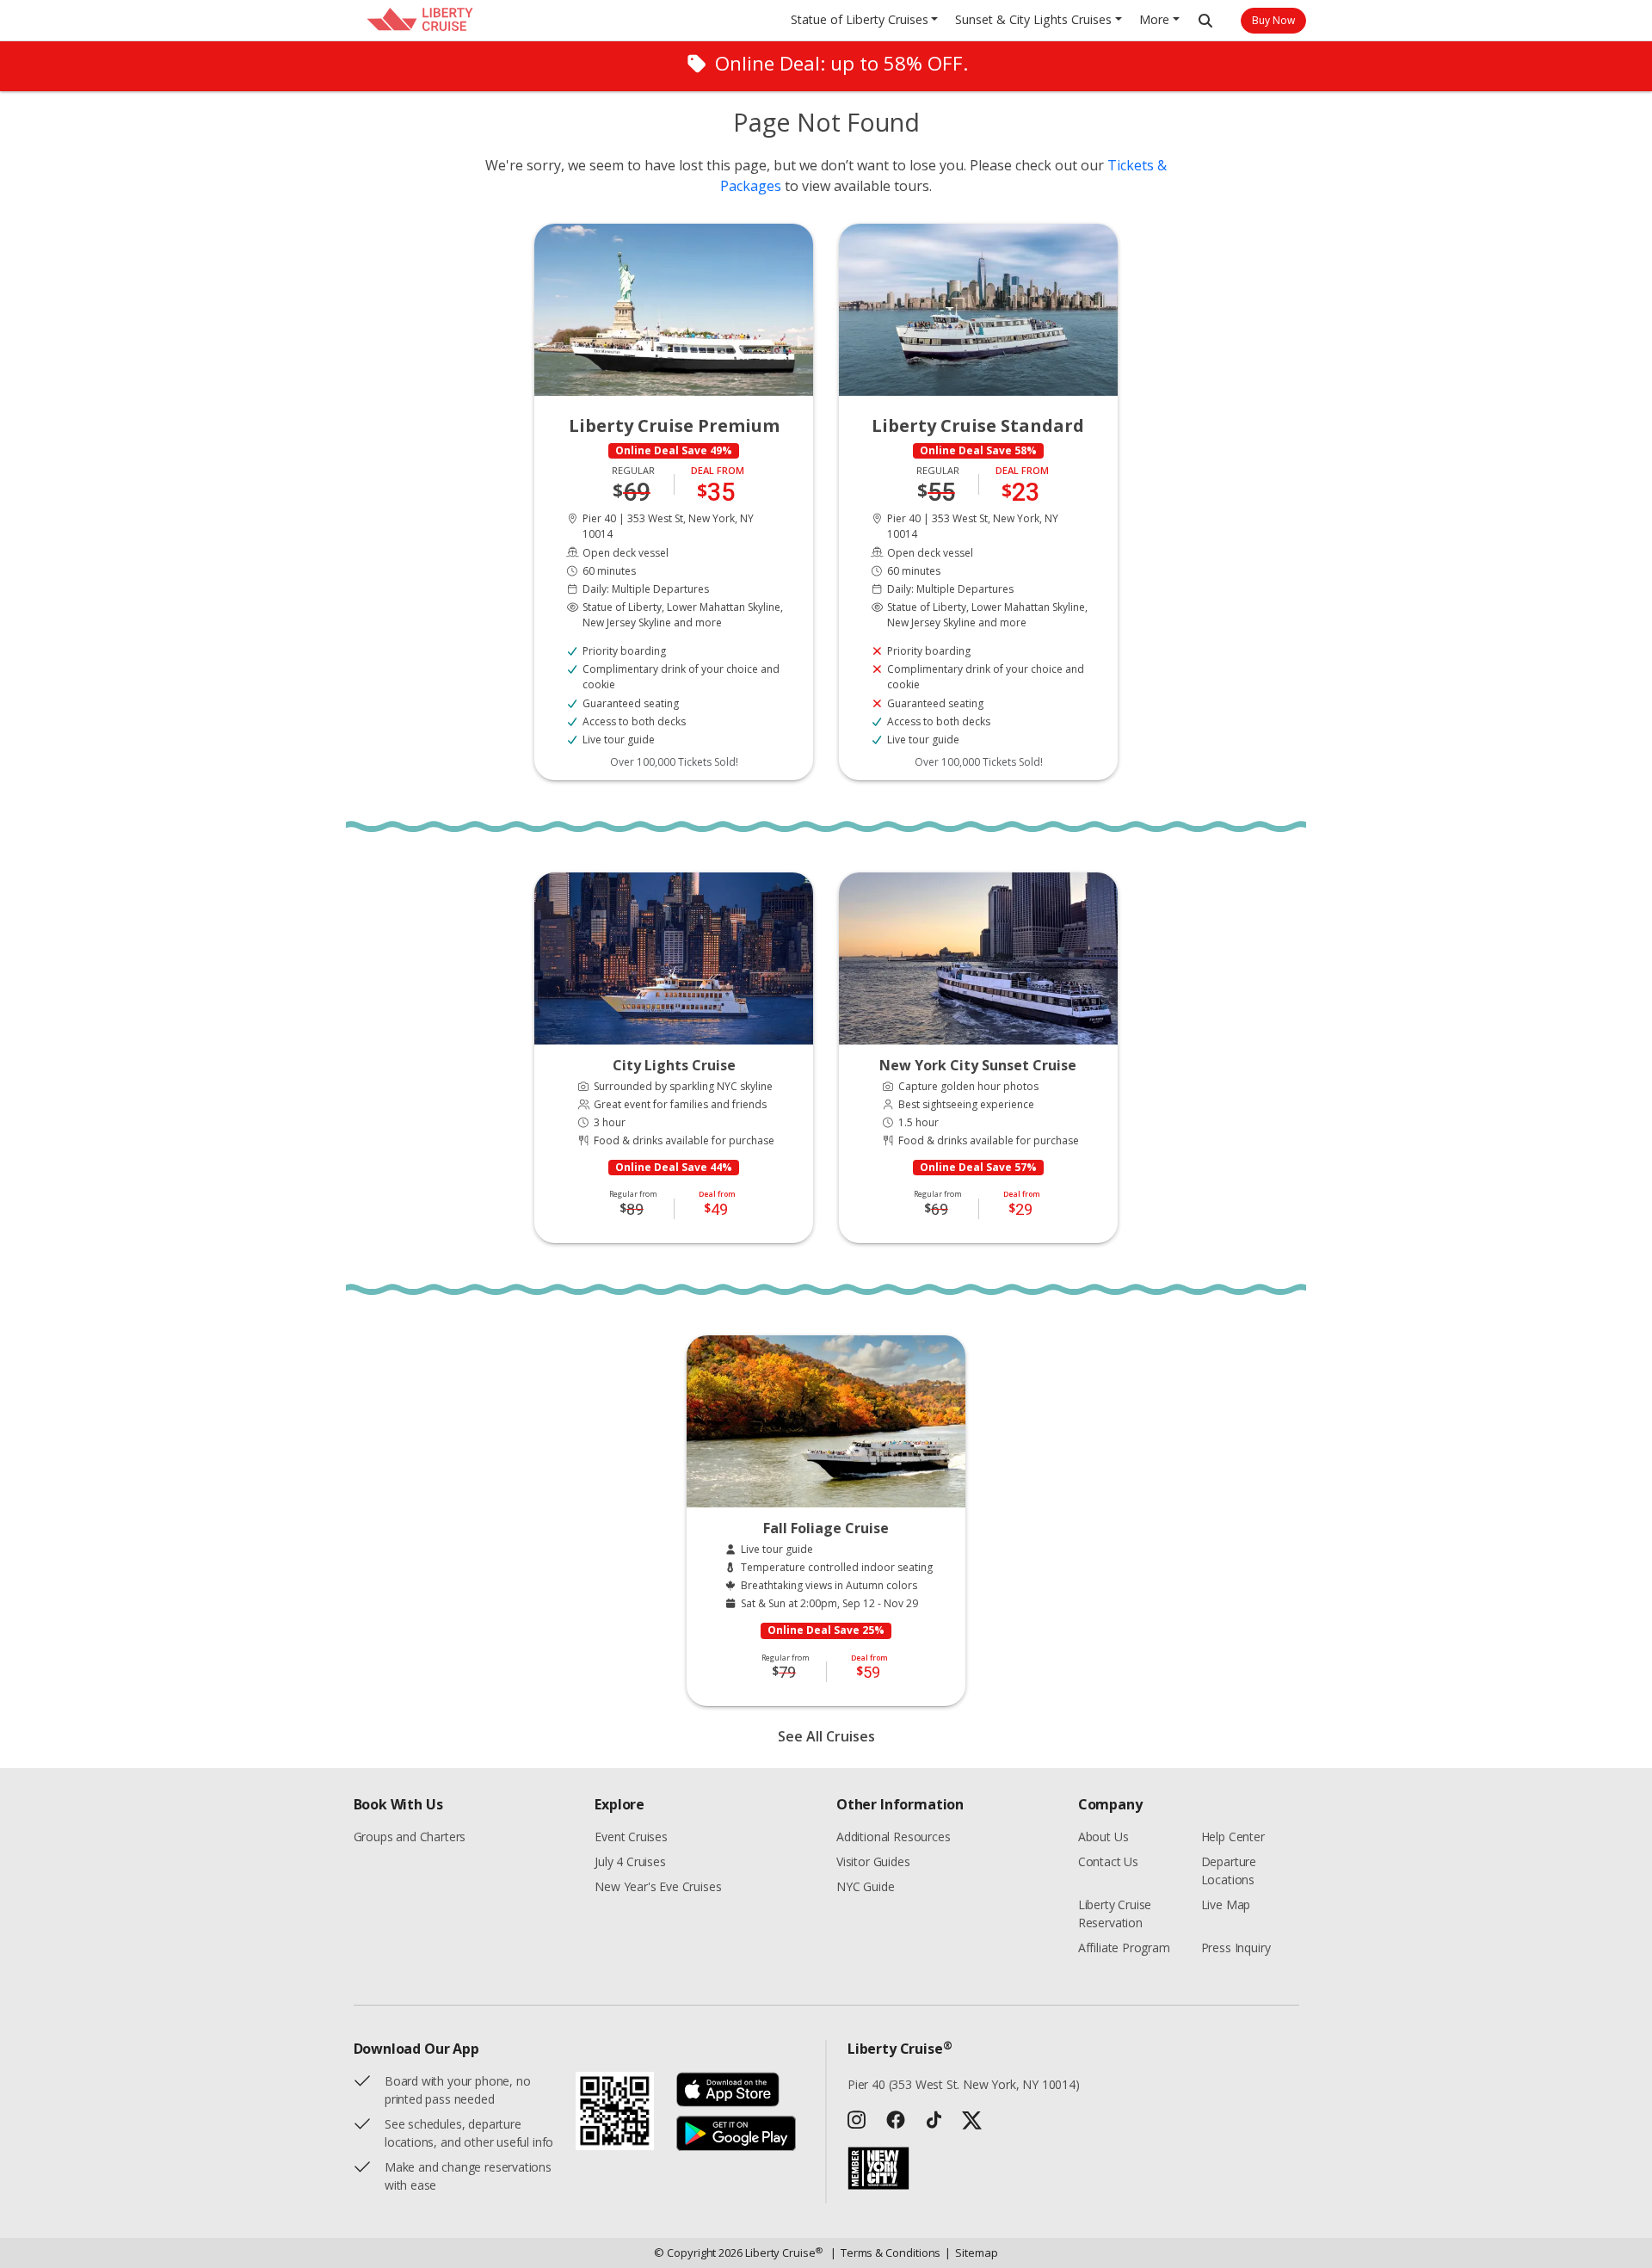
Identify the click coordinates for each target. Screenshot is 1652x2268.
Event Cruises (631, 1837)
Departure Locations (1229, 1870)
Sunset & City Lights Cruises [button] (1033, 19)
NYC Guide (865, 1886)
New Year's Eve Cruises (658, 1886)
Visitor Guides (873, 1861)
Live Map (1226, 1904)
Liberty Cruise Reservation (1115, 1914)
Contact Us (1108, 1861)
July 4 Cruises (630, 1861)
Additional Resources (893, 1837)
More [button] (1154, 19)
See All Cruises (826, 1736)
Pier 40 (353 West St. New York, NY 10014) (964, 2084)
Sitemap (971, 2253)
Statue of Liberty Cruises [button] (860, 19)
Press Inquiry (1236, 1948)
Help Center (1233, 1837)
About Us (1103, 1837)
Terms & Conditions (886, 2253)
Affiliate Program (1124, 1948)
